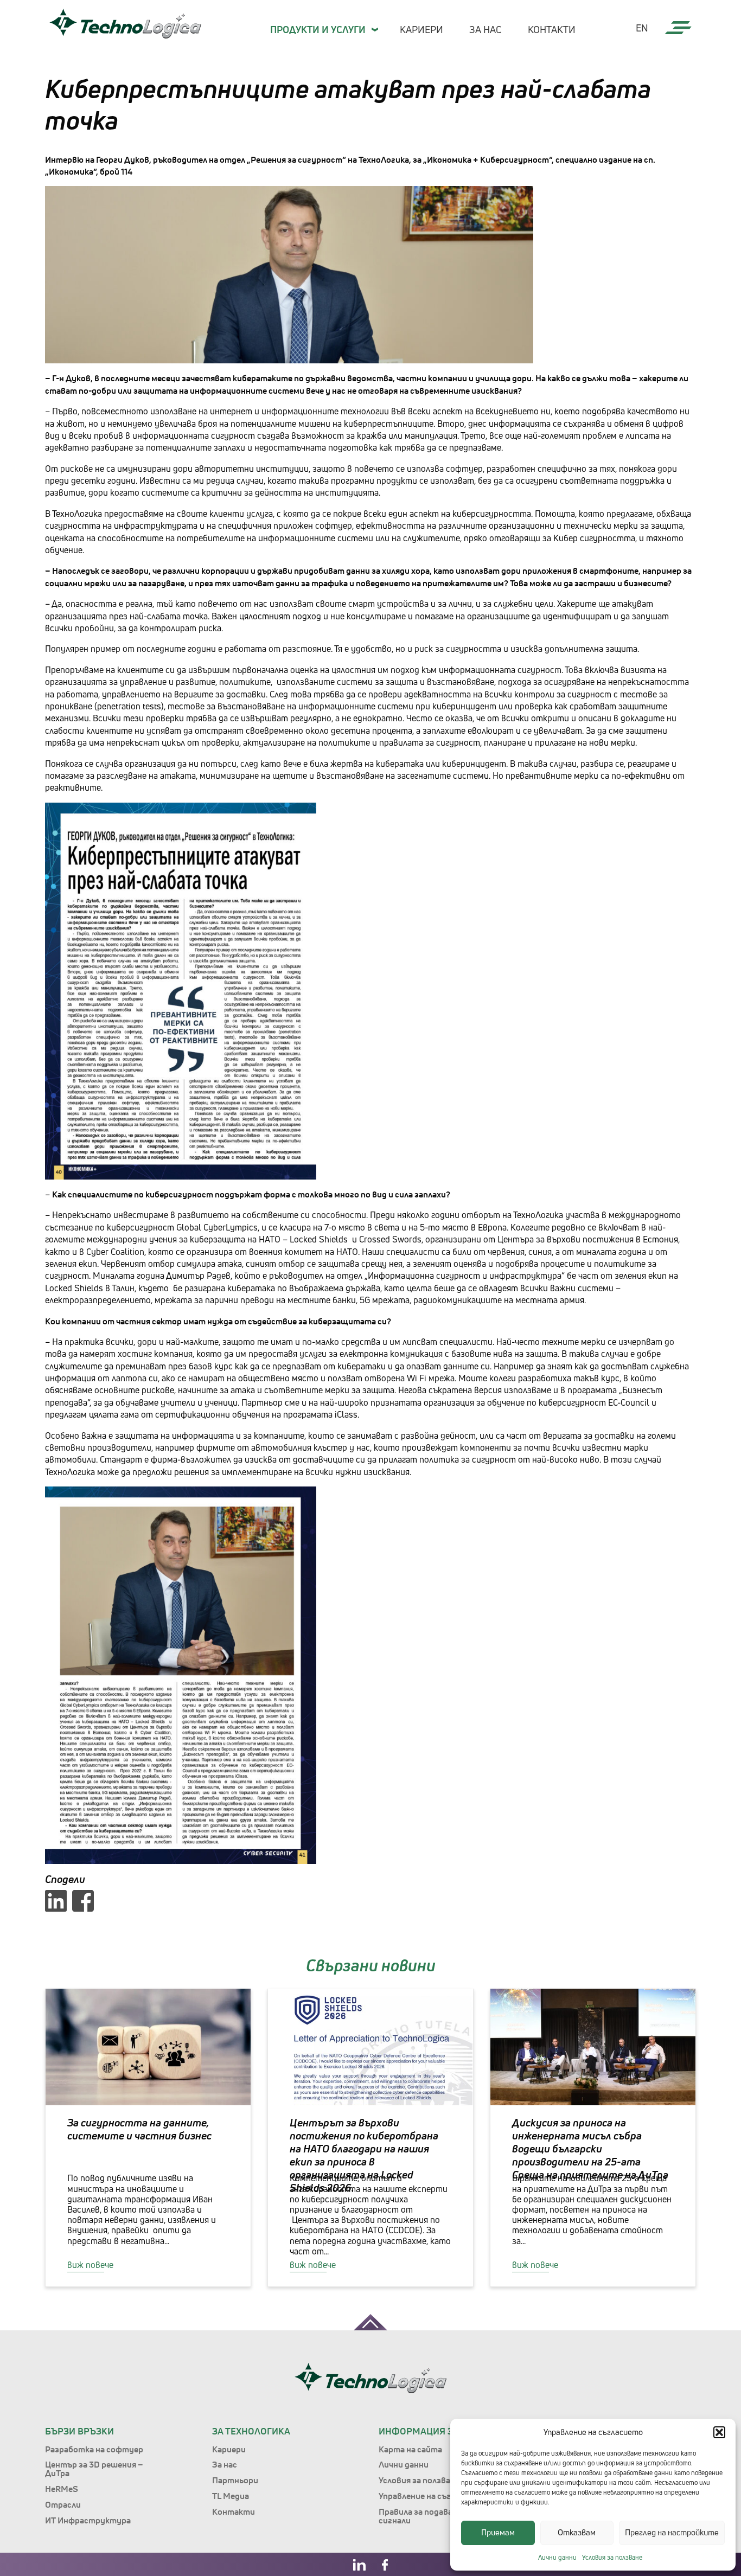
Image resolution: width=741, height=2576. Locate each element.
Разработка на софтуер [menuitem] (94, 2449)
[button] (719, 2432)
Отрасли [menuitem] (63, 2504)
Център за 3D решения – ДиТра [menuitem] (94, 2469)
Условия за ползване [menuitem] (419, 2480)
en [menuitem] (642, 28)
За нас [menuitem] (486, 29)
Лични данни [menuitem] (404, 2464)
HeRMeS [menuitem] (62, 2489)
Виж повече (90, 2265)
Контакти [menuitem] (552, 29)
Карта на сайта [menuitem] (410, 2449)
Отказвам (577, 2532)
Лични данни (557, 2557)
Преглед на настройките (672, 2532)
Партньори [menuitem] (235, 2480)
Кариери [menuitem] (421, 29)
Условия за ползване (612, 2557)
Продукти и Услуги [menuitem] (318, 29)
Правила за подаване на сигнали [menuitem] (426, 2516)
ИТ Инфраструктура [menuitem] (88, 2520)
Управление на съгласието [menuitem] (432, 2496)
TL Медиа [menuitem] (231, 2496)
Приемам (498, 2532)
